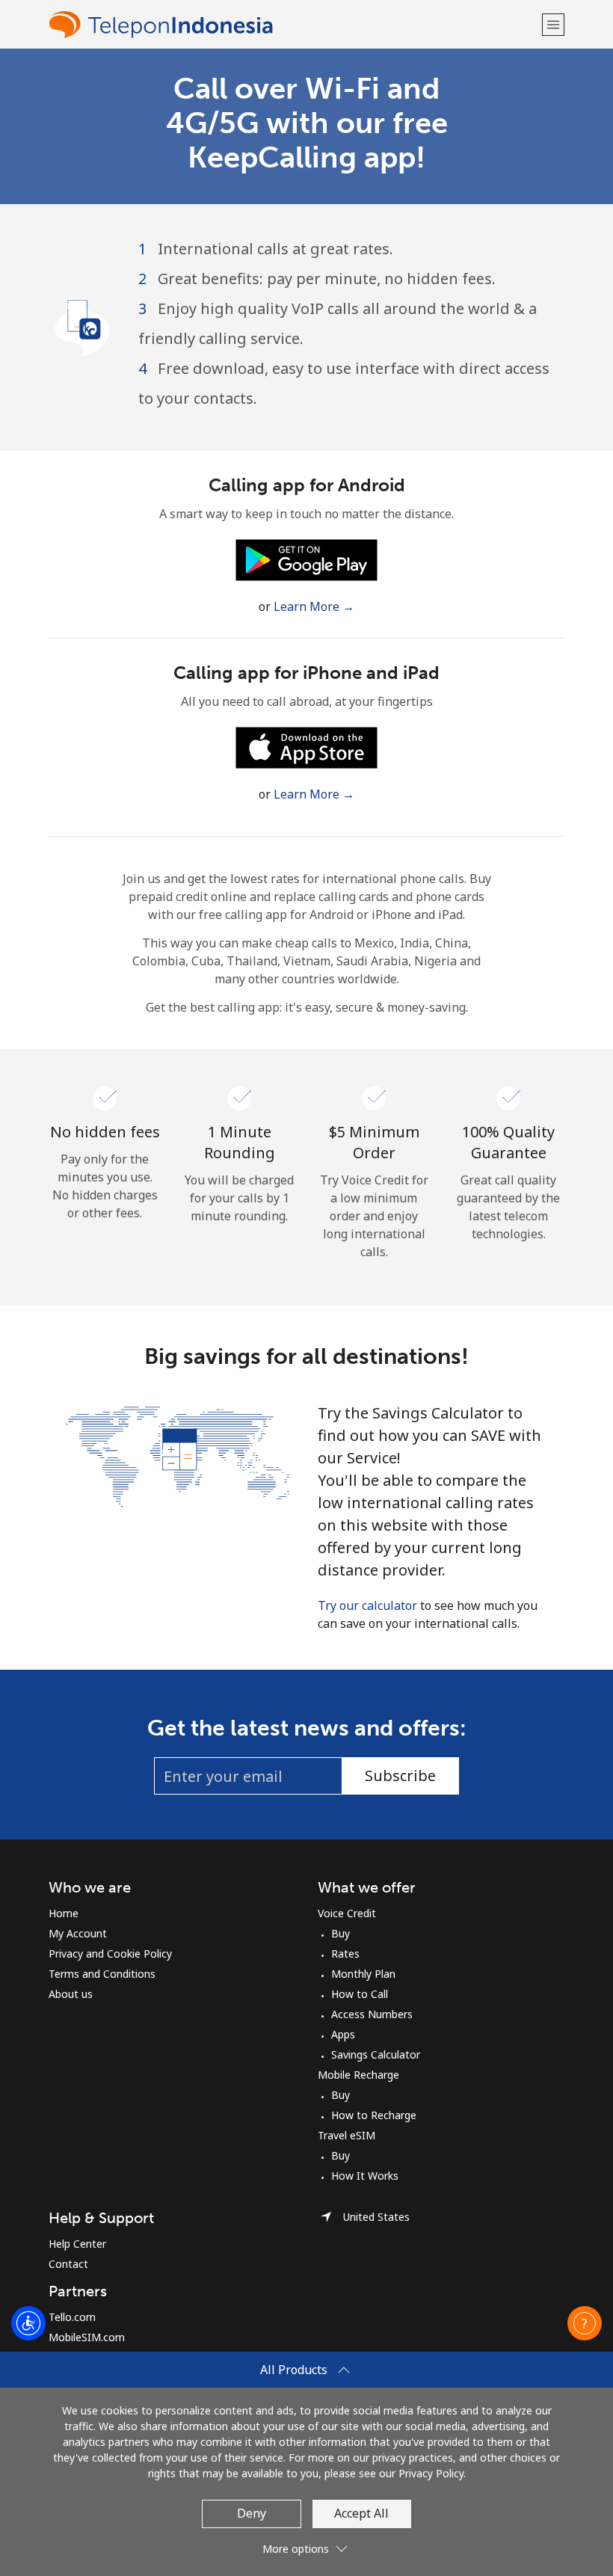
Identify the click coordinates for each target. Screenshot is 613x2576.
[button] (553, 24)
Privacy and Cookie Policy (110, 1953)
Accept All (361, 2513)
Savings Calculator (376, 2054)
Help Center (77, 2244)
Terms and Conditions (102, 1974)
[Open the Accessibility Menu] (28, 2323)
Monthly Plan (363, 1974)
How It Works (365, 2176)
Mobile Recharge (358, 2075)
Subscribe (400, 1776)
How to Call (360, 1994)
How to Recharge (374, 2115)
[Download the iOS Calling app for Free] (306, 746)
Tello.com (72, 2317)
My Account (78, 1933)
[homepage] (293, 24)
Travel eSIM (346, 2135)
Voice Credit (347, 1913)
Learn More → (314, 606)
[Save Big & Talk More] (178, 1455)
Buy (341, 1933)
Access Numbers (372, 2014)
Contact (68, 2264)
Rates (345, 1953)
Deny (252, 2513)
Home (64, 1913)
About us (71, 1994)
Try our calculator (367, 1605)
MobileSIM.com (87, 2337)
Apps (343, 2034)
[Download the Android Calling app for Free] (306, 559)
